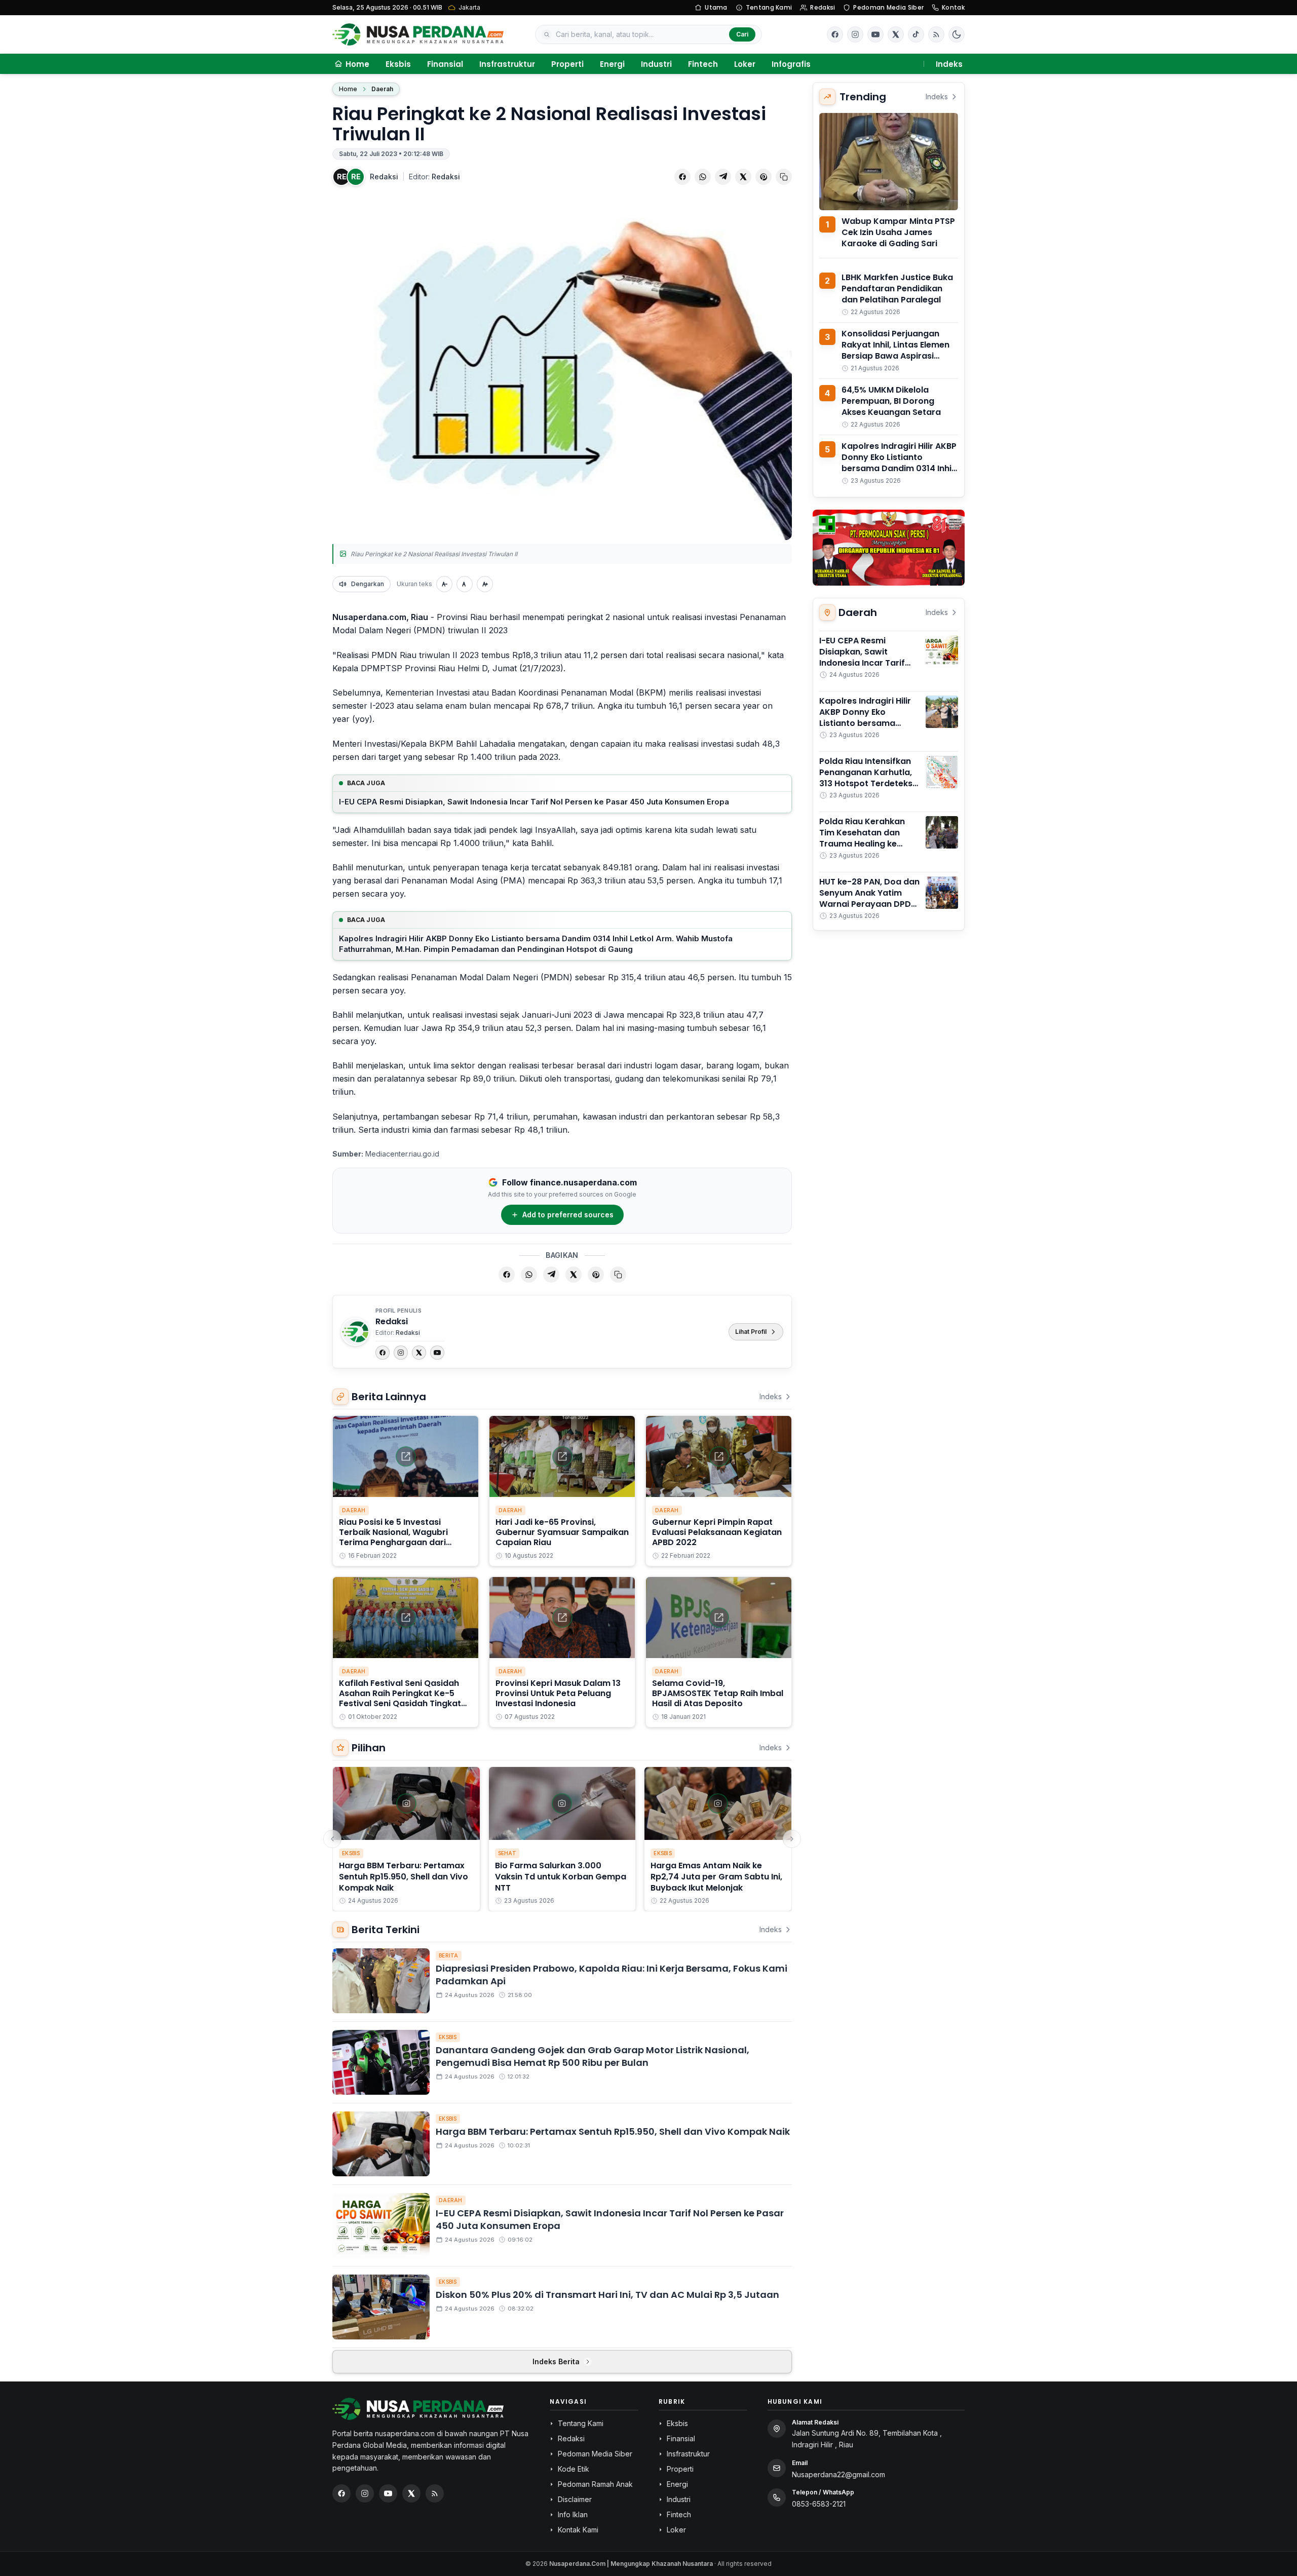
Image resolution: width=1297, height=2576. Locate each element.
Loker (745, 64)
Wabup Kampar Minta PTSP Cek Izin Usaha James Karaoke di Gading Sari (898, 232)
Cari (742, 34)
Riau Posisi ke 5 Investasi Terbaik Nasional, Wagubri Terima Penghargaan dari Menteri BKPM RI (393, 1537)
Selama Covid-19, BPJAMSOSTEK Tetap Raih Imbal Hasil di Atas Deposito (718, 1693)
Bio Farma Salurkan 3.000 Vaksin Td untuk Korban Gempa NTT (561, 1877)
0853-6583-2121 (819, 2504)
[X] (419, 1353)
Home (348, 89)
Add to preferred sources (568, 1215)
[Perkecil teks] (444, 584)
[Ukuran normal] (465, 584)
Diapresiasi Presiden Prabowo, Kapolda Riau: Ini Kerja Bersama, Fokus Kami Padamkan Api (612, 1975)
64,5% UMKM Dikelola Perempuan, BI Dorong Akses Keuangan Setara (891, 401)
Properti (567, 64)
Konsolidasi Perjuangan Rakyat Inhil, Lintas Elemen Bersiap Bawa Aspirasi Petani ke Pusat (895, 350)
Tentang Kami (769, 7)
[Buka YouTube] (875, 34)
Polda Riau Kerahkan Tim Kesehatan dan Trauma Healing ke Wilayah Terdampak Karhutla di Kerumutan (866, 844)
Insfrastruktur (507, 64)
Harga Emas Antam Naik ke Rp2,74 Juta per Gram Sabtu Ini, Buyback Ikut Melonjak (716, 1877)
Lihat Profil (751, 1332)
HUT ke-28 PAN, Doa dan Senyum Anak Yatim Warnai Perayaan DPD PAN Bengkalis (869, 898)
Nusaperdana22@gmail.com (838, 2474)
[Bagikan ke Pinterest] (764, 177)
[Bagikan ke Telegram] (723, 177)
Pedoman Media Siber (888, 7)
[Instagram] (401, 1353)
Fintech (703, 64)
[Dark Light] (957, 34)
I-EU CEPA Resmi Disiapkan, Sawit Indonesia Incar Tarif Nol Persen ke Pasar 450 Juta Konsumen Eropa (534, 802)
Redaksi (823, 7)
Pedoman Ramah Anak (595, 2484)
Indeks (949, 64)
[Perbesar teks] (485, 584)
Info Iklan (573, 2514)
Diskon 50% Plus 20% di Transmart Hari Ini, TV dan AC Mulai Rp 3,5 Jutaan (607, 2295)
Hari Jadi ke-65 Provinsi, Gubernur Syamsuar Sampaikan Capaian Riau (562, 1532)
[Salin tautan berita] (784, 177)
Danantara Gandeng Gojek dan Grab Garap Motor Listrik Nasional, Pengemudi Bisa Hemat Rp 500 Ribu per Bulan (593, 2056)
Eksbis (398, 64)
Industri (656, 64)
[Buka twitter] (896, 34)
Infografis (791, 64)
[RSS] (936, 34)
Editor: (434, 177)
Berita (449, 1955)
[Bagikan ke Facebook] (682, 177)
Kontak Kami (578, 2530)
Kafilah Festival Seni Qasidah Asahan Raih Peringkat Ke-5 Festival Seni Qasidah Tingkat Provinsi (400, 1698)
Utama (716, 7)
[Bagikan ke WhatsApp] (703, 177)
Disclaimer (575, 2499)
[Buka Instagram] (855, 34)
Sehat (507, 1853)
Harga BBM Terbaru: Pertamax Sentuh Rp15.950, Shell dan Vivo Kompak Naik (404, 1877)
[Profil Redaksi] (355, 1332)
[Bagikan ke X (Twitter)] (743, 177)
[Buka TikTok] (916, 34)
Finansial (445, 64)
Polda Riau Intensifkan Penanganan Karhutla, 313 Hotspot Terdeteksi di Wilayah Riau (867, 778)
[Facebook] (835, 34)
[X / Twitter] (411, 2493)
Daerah (382, 89)
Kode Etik (574, 2469)
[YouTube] (437, 1353)
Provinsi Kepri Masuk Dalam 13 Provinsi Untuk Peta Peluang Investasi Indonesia (558, 1693)
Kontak (953, 7)
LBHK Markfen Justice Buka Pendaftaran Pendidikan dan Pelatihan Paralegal (897, 289)
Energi (612, 64)
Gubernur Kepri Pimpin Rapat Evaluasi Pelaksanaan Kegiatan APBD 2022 (717, 1532)
